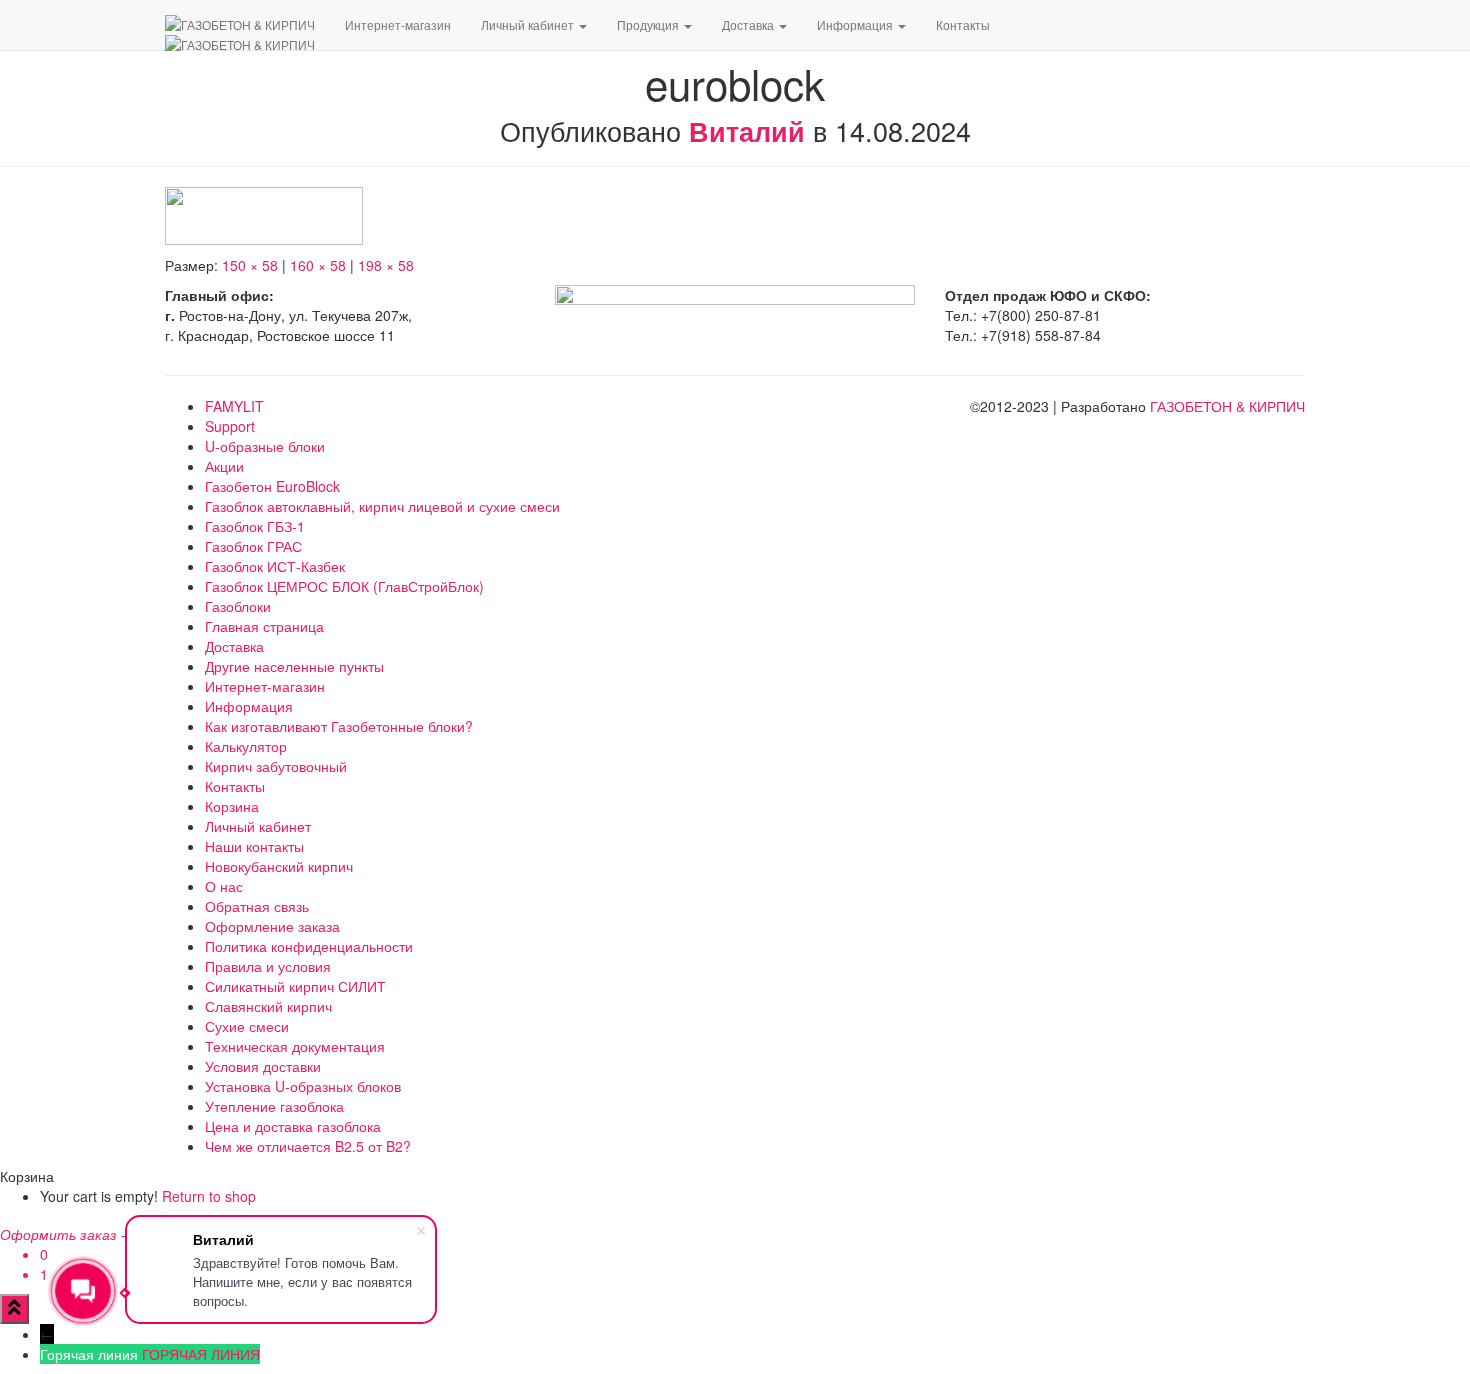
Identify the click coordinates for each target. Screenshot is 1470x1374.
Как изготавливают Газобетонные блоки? (339, 726)
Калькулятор (246, 746)
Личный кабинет (529, 24)
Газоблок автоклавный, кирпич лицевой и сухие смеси (382, 506)
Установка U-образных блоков (303, 1086)
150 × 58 (250, 265)
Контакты (963, 24)
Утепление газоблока (274, 1106)
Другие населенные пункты (294, 666)
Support (230, 426)
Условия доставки (263, 1066)
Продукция (649, 24)
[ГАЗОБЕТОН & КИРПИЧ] (240, 25)
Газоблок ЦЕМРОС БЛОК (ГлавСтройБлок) (344, 586)
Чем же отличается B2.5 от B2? (308, 1146)
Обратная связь (257, 906)
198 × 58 (386, 265)
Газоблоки (238, 606)
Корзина (232, 806)
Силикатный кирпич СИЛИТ (295, 986)
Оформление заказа (272, 926)
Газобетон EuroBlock (272, 486)
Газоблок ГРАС (253, 546)
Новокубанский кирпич (279, 866)
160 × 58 (318, 265)
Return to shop (209, 1196)
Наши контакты (254, 846)
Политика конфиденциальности (309, 946)
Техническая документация (295, 1046)
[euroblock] (264, 214)
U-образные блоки (265, 446)
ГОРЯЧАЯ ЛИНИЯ (201, 1354)
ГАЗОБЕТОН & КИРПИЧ (1227, 406)
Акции (224, 466)
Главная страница (264, 626)
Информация (856, 24)
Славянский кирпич (268, 1006)
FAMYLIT (234, 406)
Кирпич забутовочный (276, 766)
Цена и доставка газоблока (293, 1126)
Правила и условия (268, 966)
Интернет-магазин (398, 24)
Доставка (749, 24)
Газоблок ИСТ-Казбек (275, 566)
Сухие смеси (247, 1026)
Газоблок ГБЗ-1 (255, 526)
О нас (224, 886)
